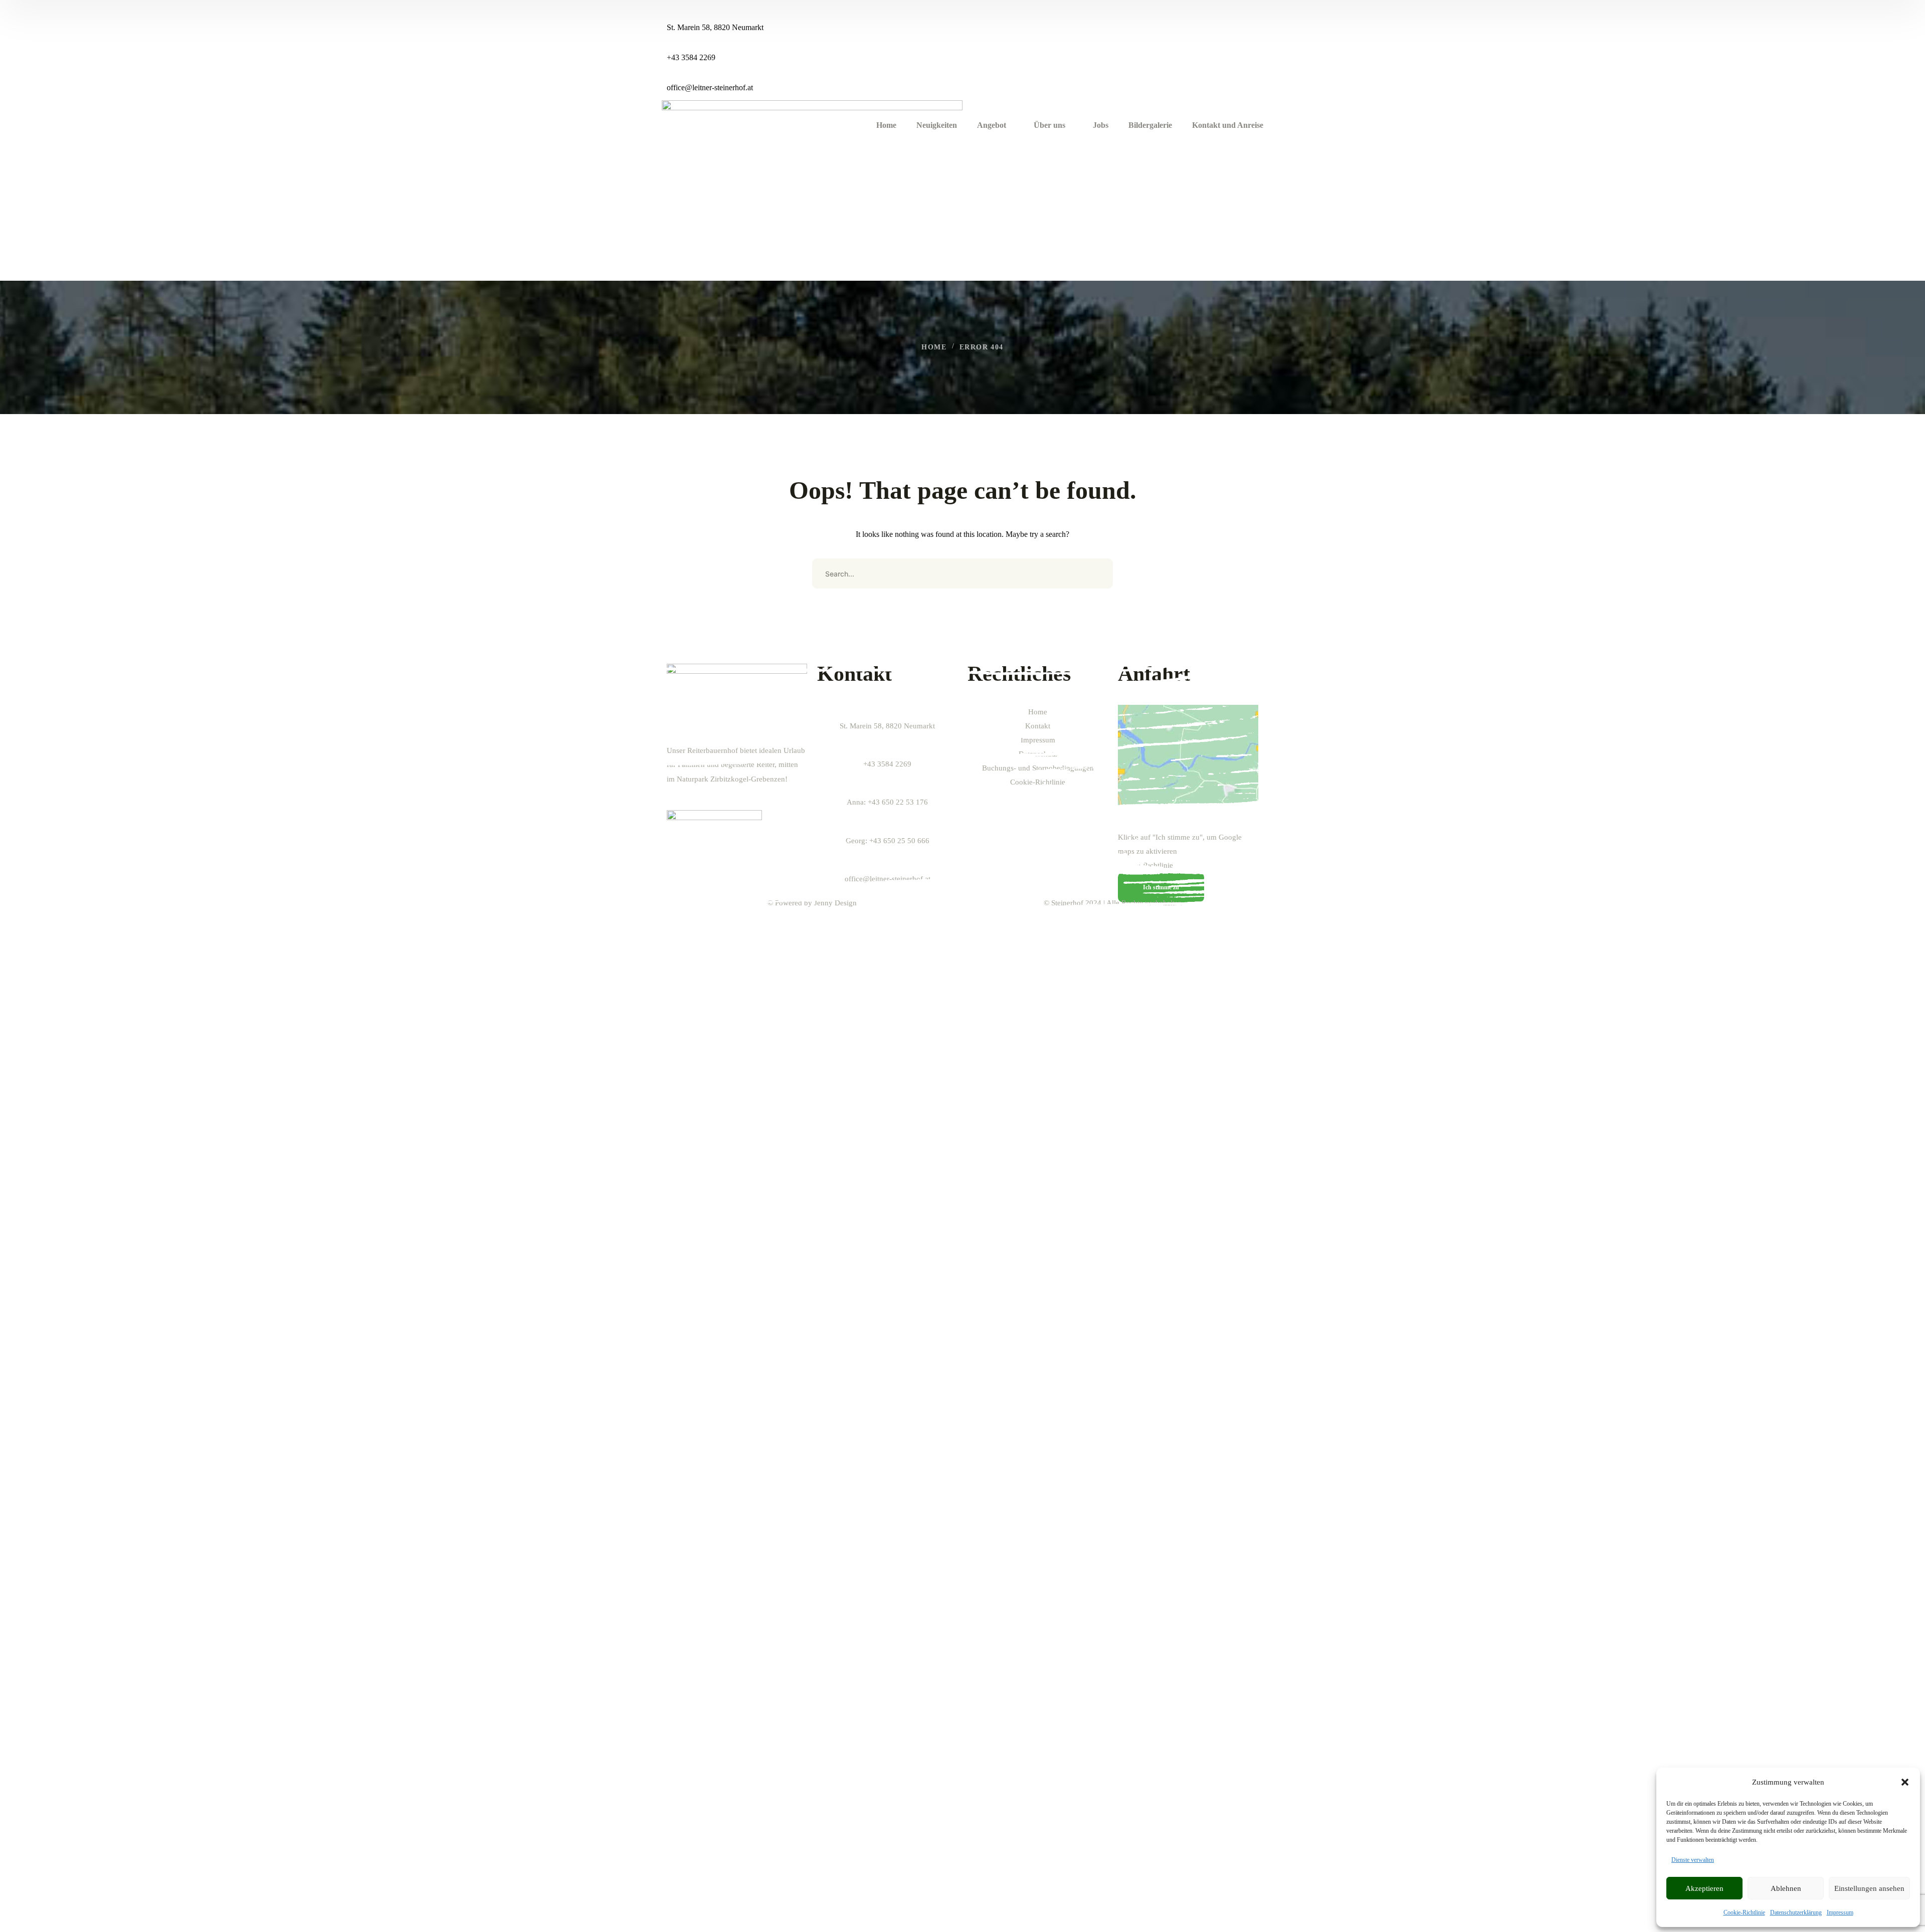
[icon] (1248, 12)
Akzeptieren (1704, 1888)
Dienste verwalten (1693, 1860)
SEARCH (1098, 573)
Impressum (1840, 1912)
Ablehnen (1786, 1888)
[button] (1905, 1782)
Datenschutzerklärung (1796, 1912)
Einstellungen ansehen (1869, 1888)
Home (934, 347)
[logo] (812, 190)
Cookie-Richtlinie (1744, 1912)
